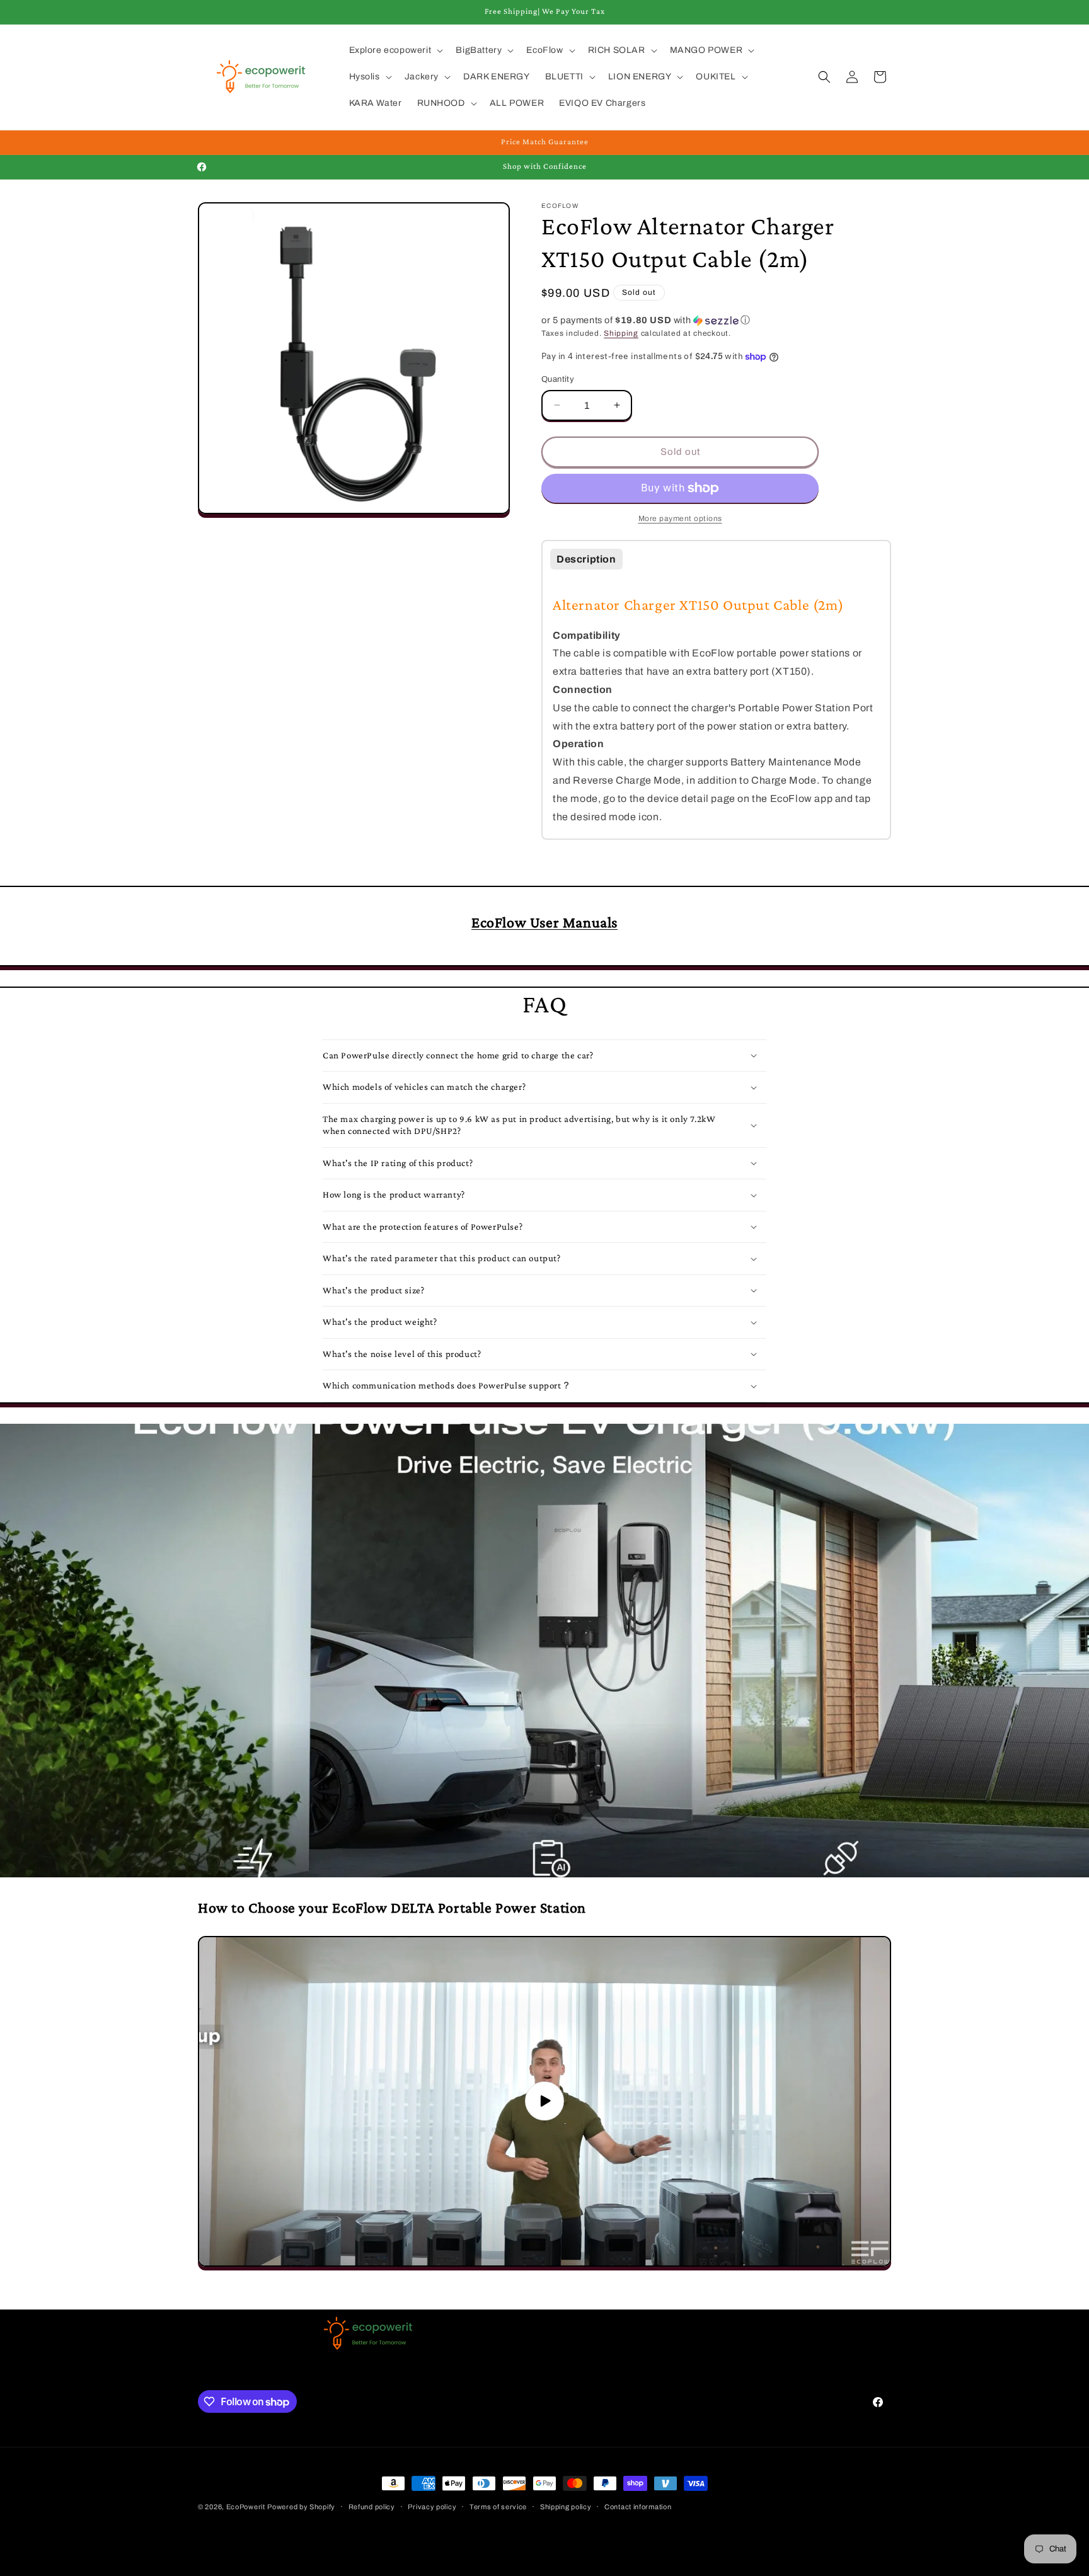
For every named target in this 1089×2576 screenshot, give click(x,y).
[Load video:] (544, 2101)
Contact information (638, 2507)
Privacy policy (432, 2507)
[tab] (586, 559)
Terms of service (498, 2507)
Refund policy (372, 2507)
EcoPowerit (246, 2507)
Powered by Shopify (301, 2507)
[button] (395, 50)
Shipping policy (566, 2507)
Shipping (621, 333)
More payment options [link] (680, 518)
